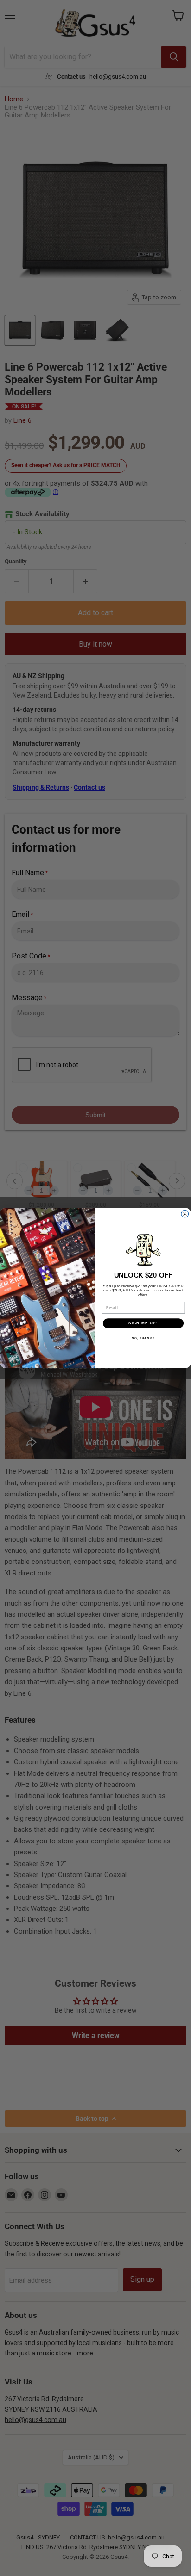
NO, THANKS (143, 1338)
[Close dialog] (185, 1214)
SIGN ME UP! (143, 1323)
